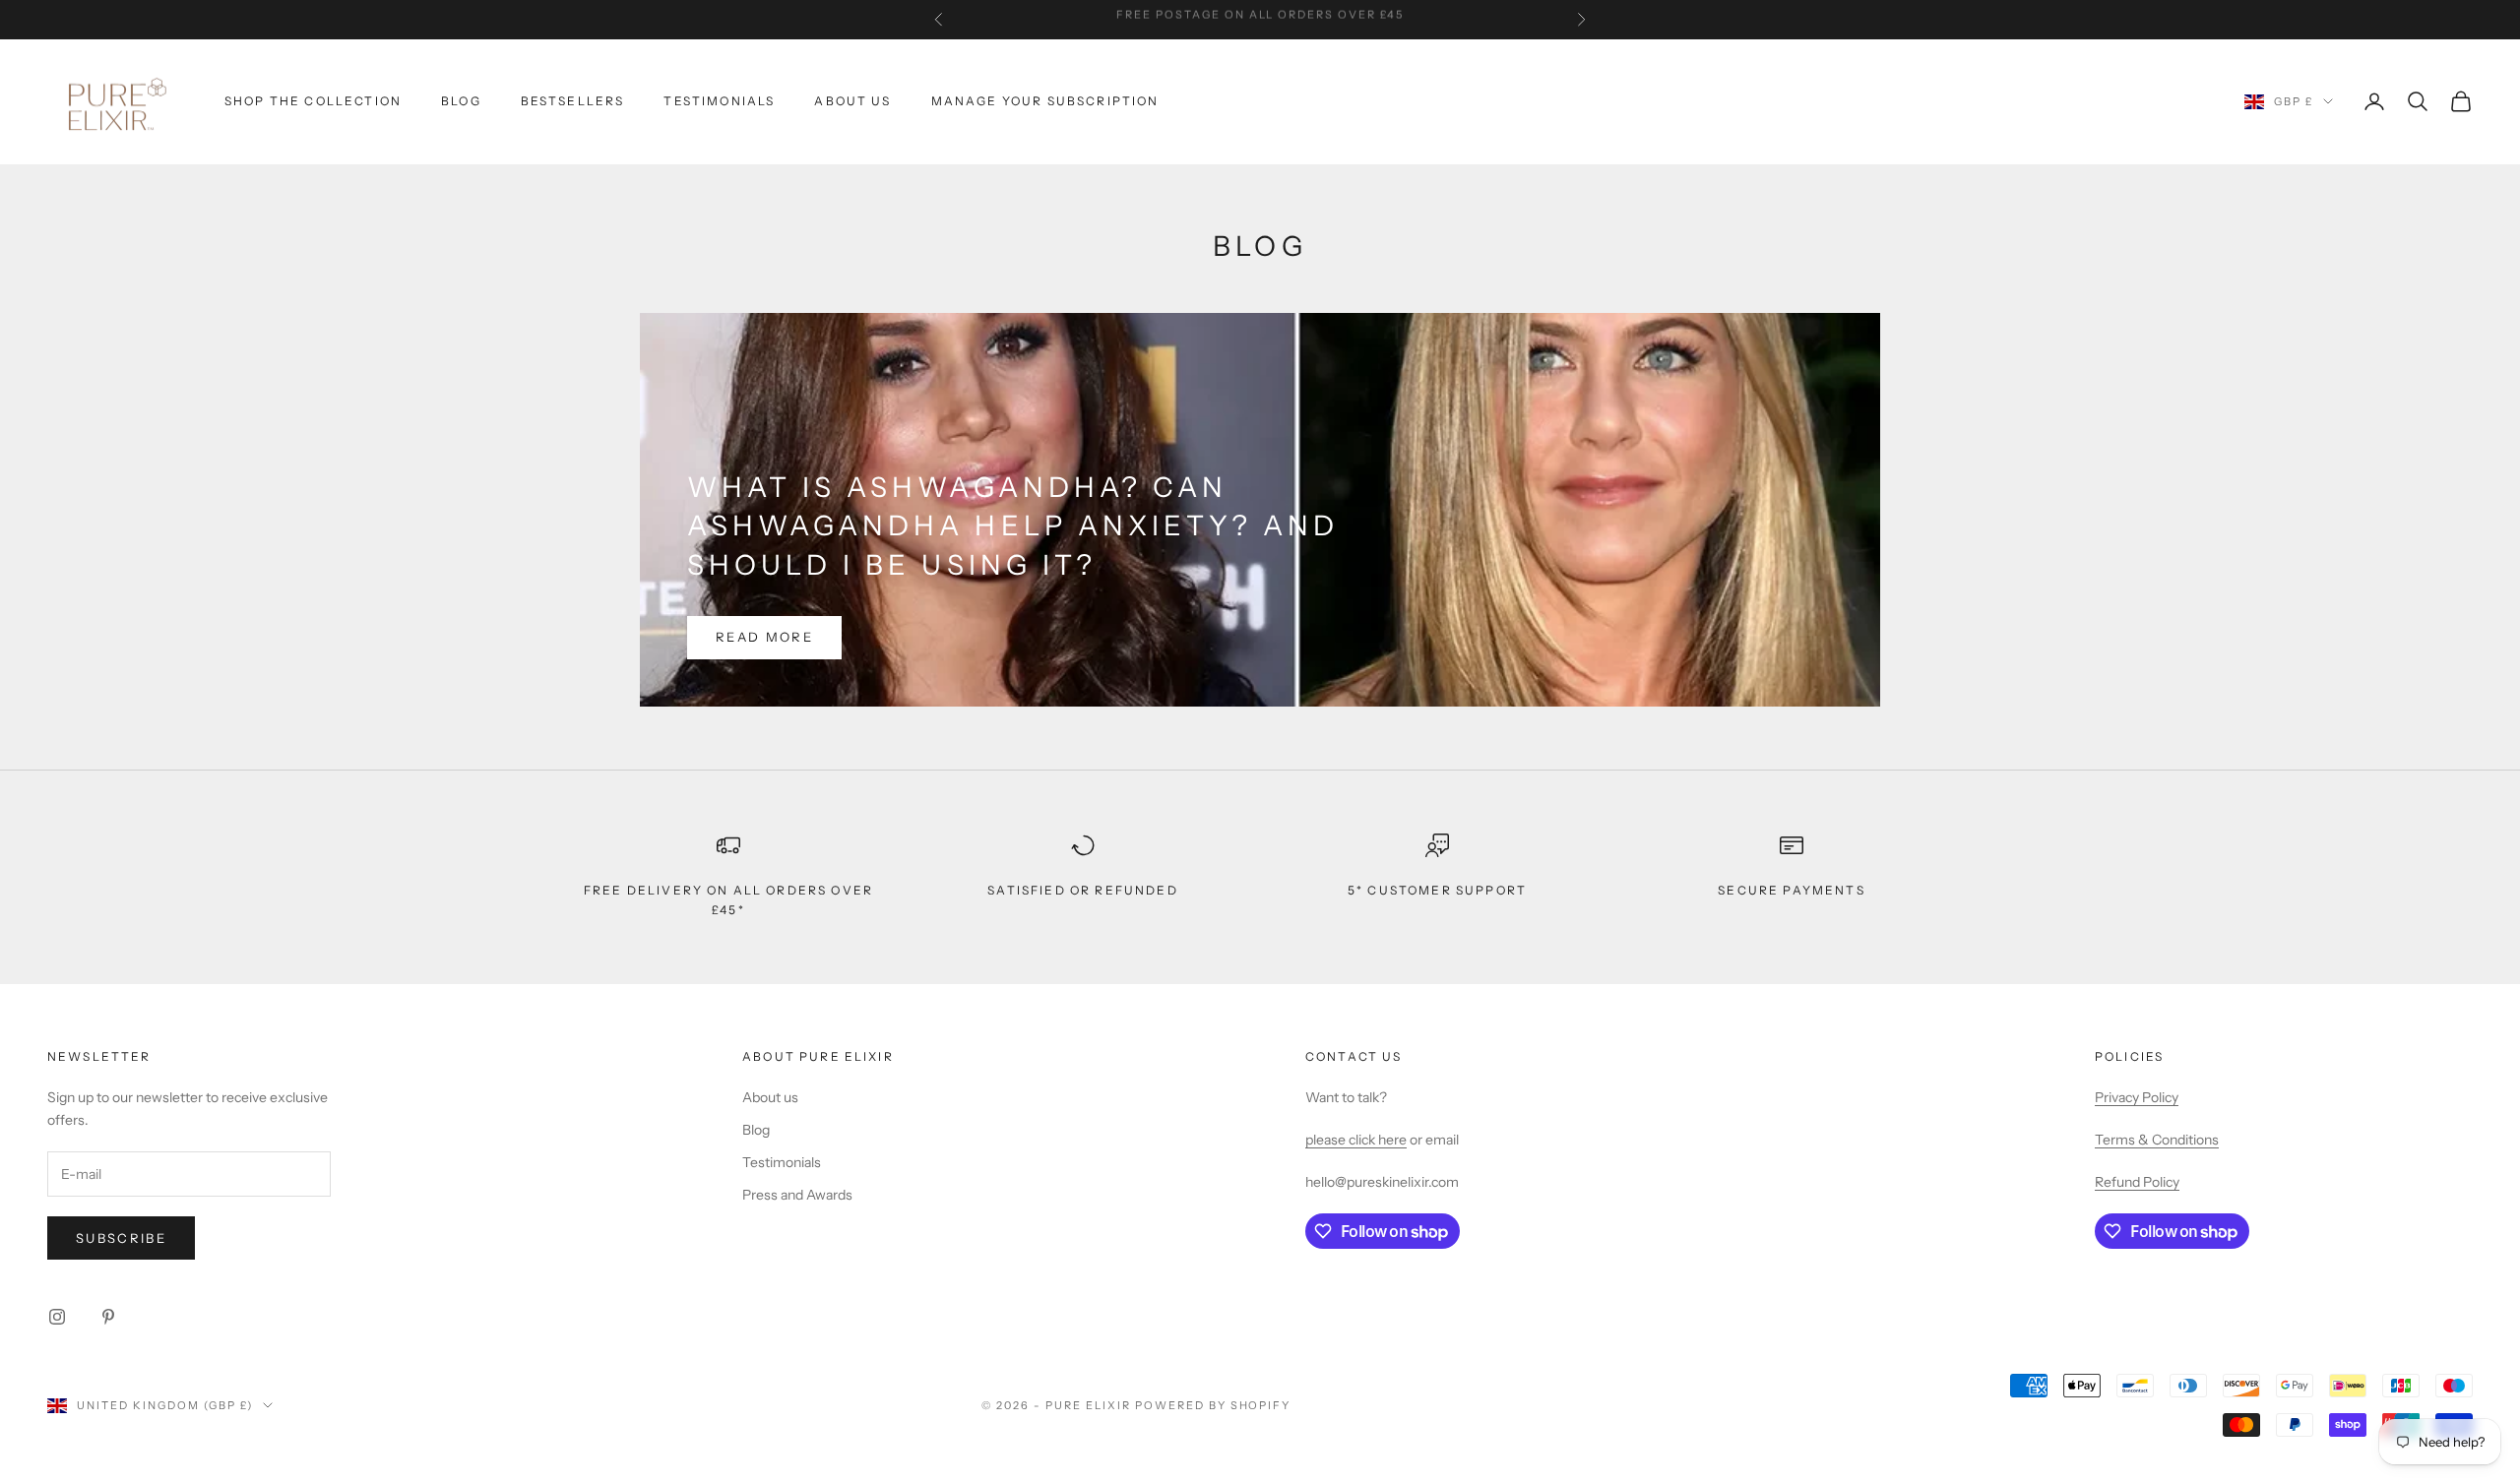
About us (770, 1097)
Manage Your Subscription (1045, 101)
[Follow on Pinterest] (108, 1317)
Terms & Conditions (2157, 1140)
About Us (852, 101)
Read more (764, 637)
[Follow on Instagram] (57, 1317)
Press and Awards (797, 1195)
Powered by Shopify (1213, 1405)
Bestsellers (573, 101)
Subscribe (121, 1238)
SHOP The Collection (313, 101)
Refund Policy (2137, 1182)
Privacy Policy (2137, 1097)
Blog (461, 101)
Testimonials (719, 101)
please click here (1356, 1140)
